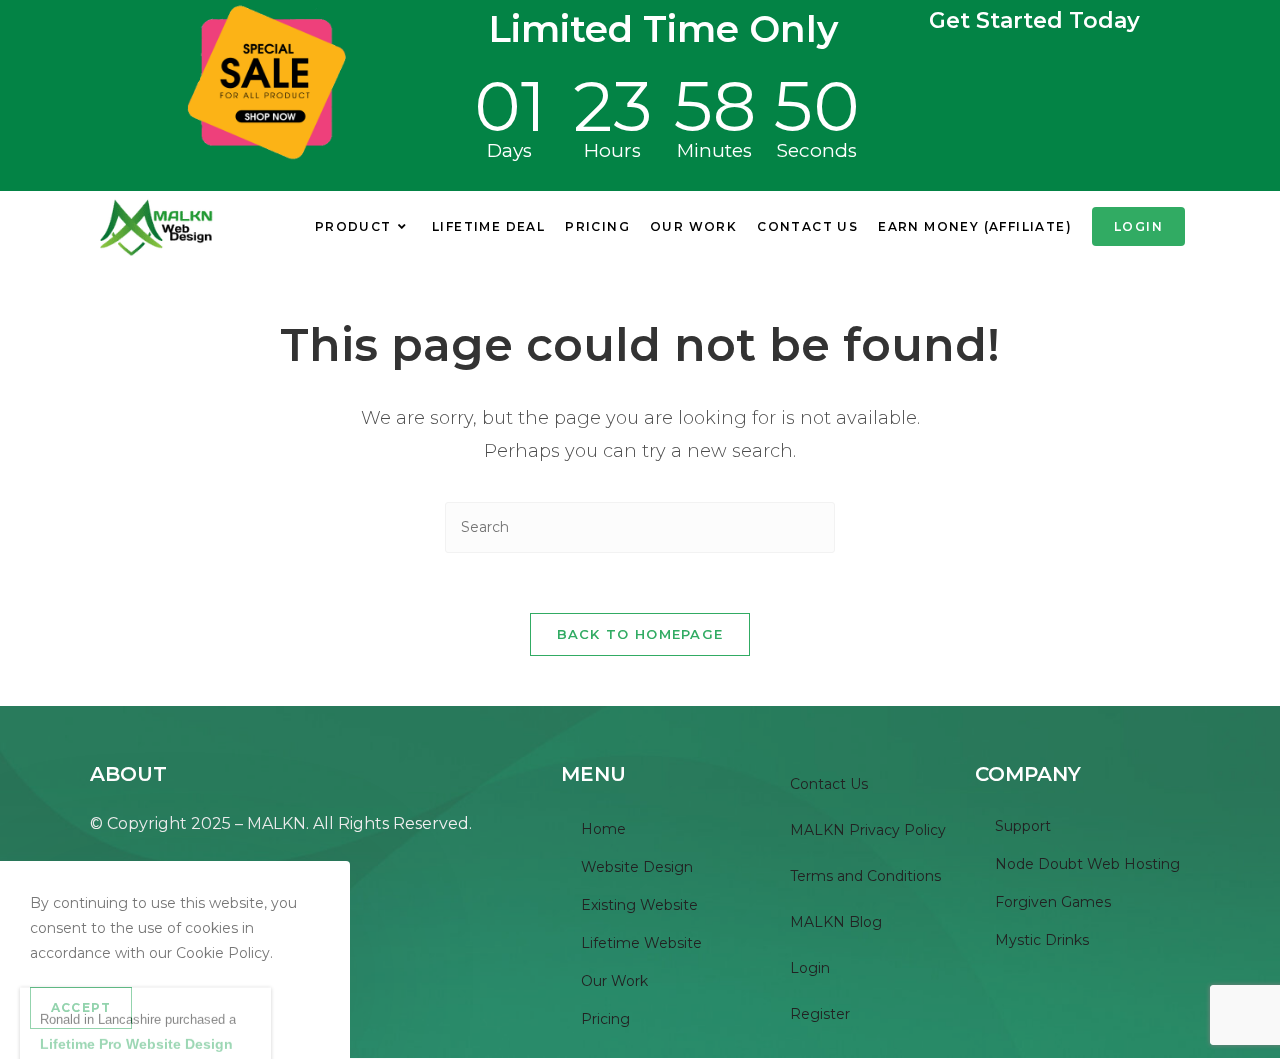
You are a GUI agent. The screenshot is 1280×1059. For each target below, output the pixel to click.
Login (810, 968)
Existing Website (639, 905)
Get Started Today (1034, 20)
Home (603, 829)
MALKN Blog (836, 922)
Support (1023, 826)
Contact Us (829, 784)
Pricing (605, 1019)
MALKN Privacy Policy (868, 830)
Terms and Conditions (865, 876)
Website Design (637, 867)
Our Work (614, 981)
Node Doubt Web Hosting (1087, 864)
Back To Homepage (640, 634)
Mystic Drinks (1042, 940)
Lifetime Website (641, 943)
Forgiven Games (1053, 902)
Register (820, 1014)
